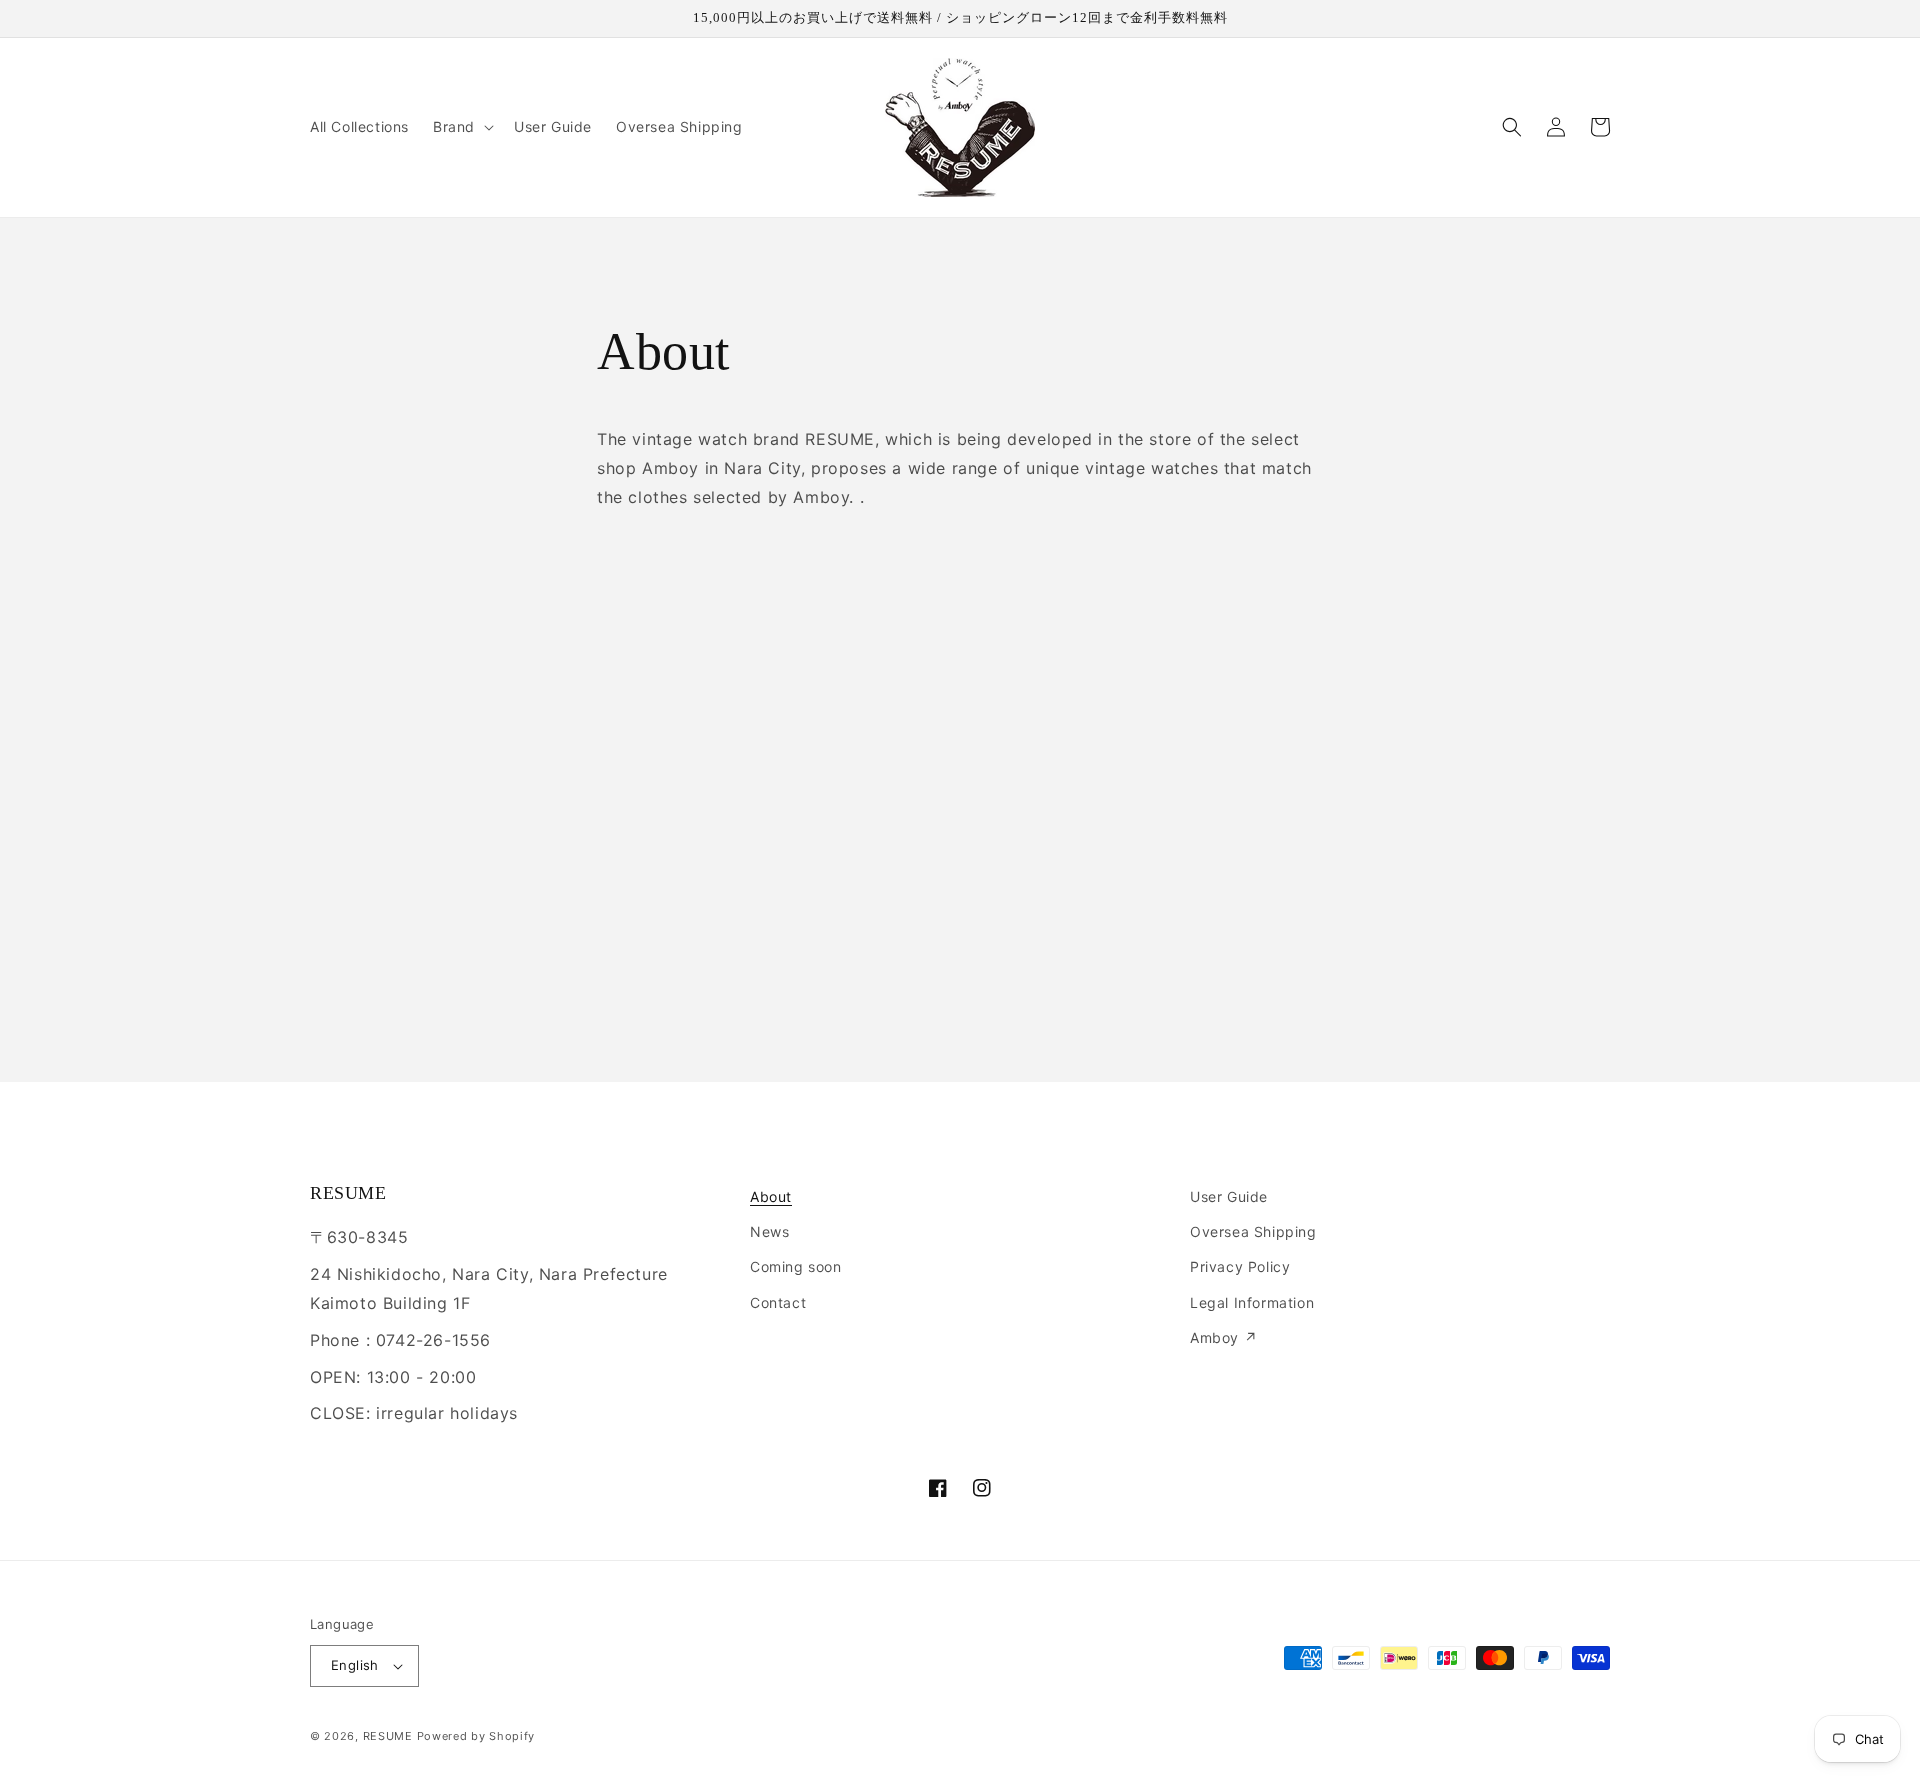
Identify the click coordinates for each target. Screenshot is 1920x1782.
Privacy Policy (1240, 1266)
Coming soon (796, 1266)
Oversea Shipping (1253, 1231)
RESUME (388, 1736)
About (771, 1196)
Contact (778, 1302)
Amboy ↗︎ (1223, 1337)
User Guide (1229, 1196)
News (769, 1231)
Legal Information (1252, 1302)
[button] (461, 127)
